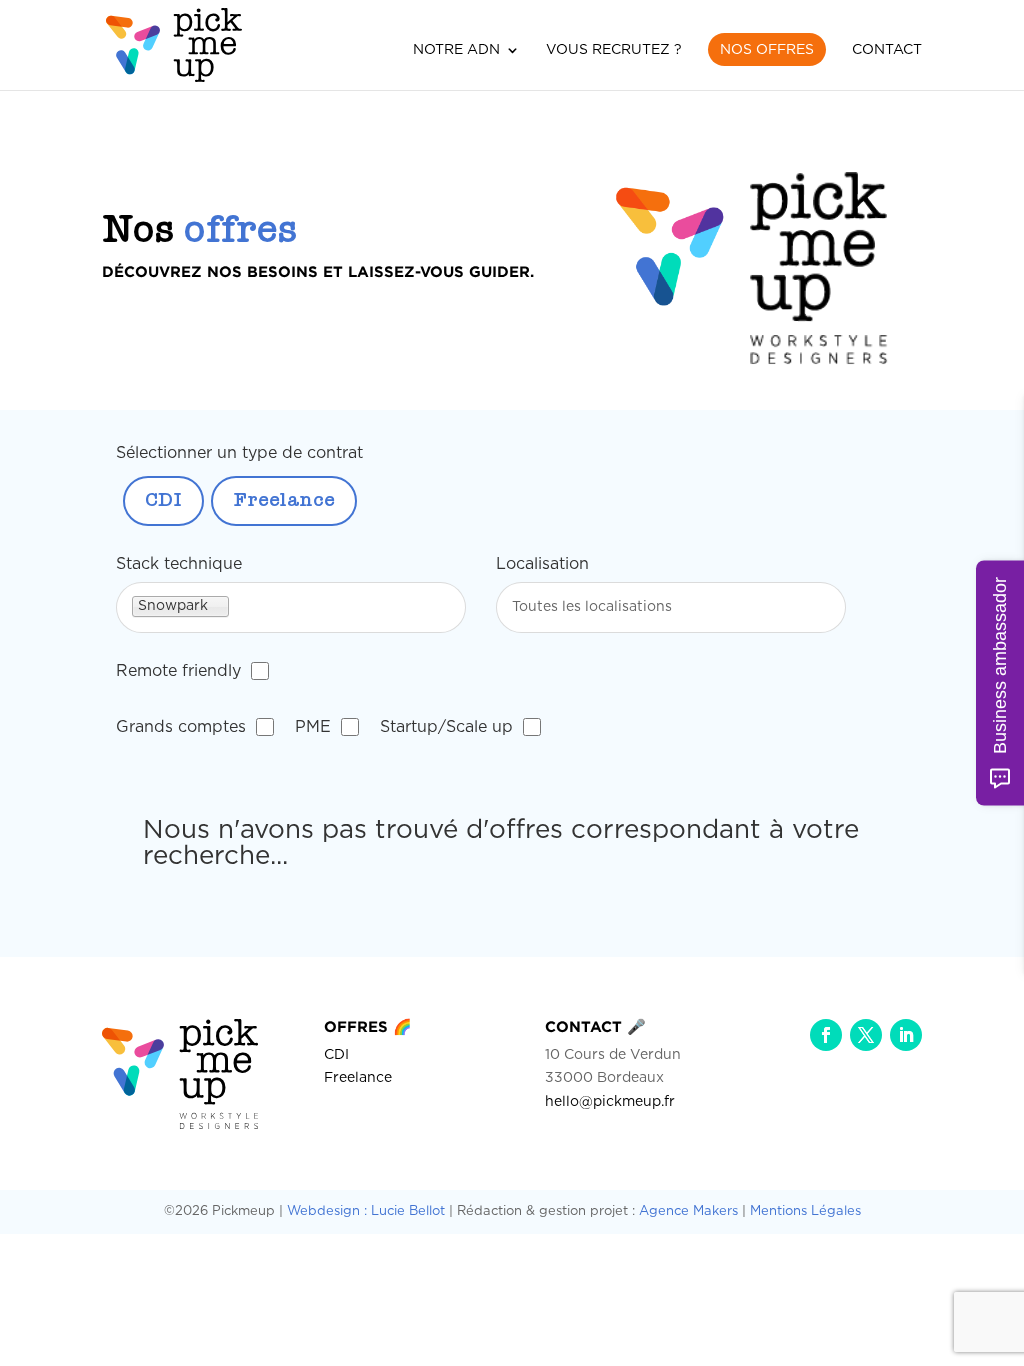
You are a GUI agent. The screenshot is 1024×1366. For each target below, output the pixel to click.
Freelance (284, 501)
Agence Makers (688, 1211)
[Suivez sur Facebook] (826, 1035)
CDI (163, 501)
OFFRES (368, 1026)
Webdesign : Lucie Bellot (366, 1211)
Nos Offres (767, 50)
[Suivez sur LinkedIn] (906, 1035)
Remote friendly (178, 671)
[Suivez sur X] (866, 1035)
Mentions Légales (805, 1211)
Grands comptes (181, 727)
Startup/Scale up (446, 727)
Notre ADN (456, 50)
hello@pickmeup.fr (610, 1102)
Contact (887, 50)
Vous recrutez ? (614, 50)
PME (313, 727)
